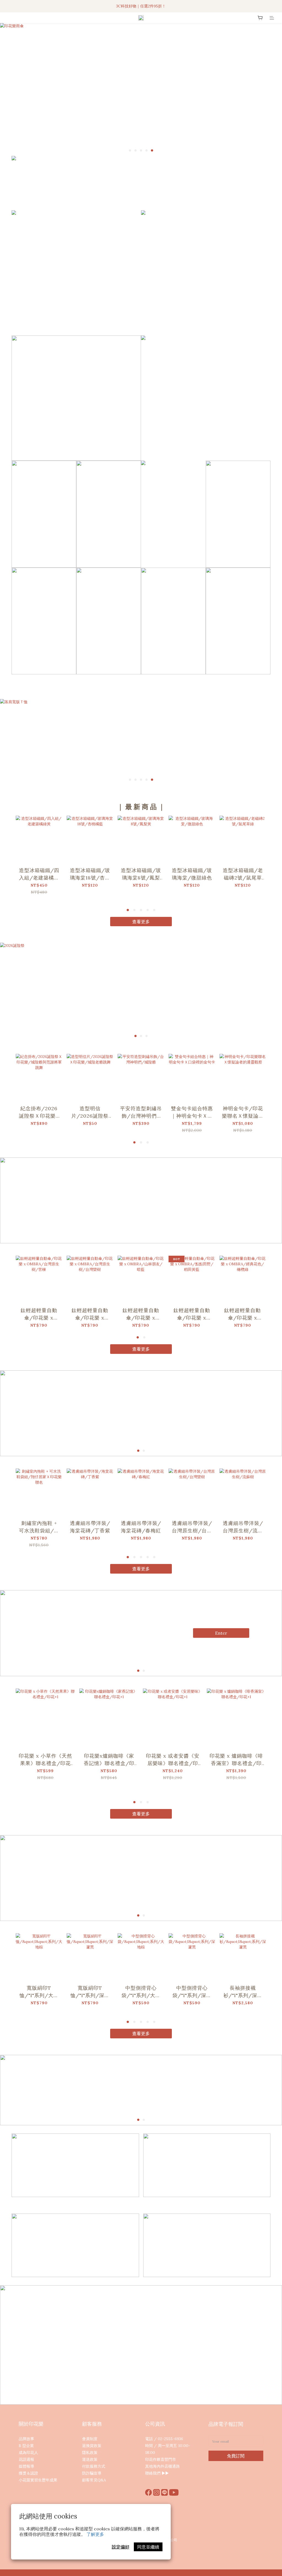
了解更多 (95, 2534)
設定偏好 (121, 2547)
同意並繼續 (148, 2547)
